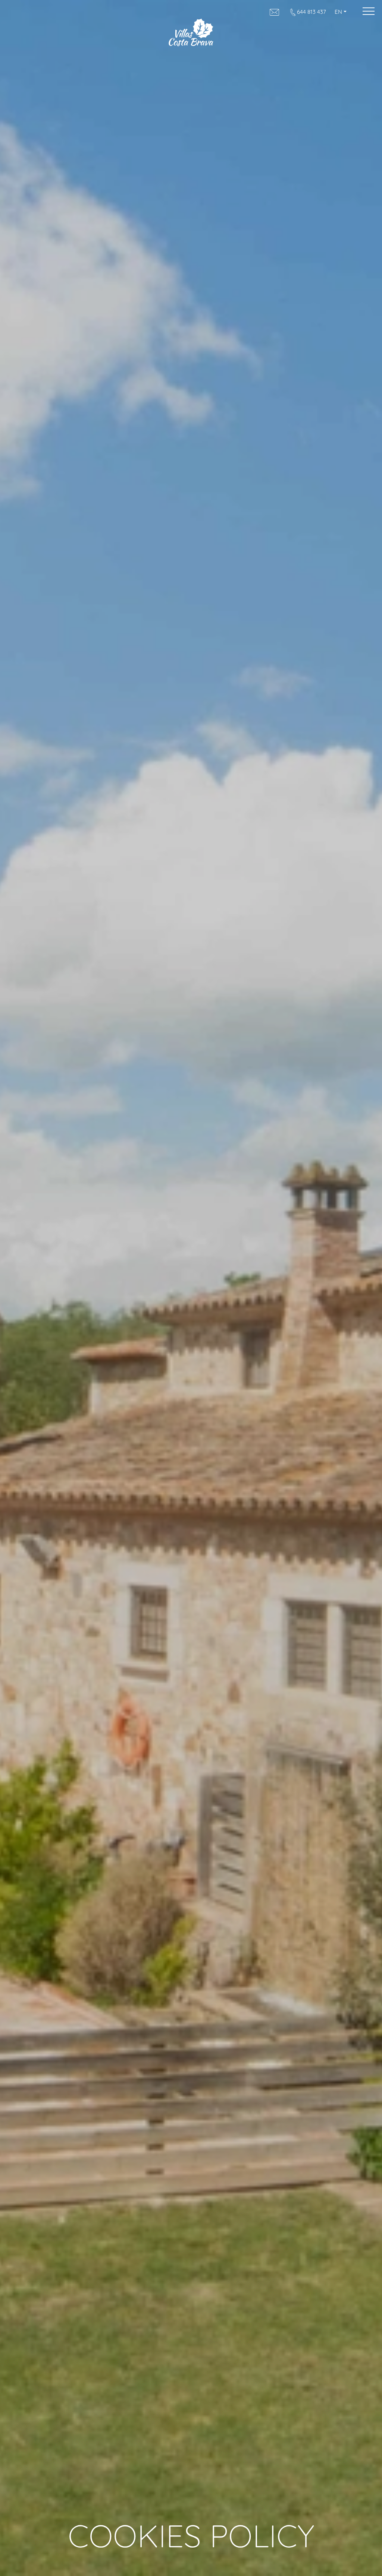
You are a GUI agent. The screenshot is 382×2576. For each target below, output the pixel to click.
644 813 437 (311, 12)
